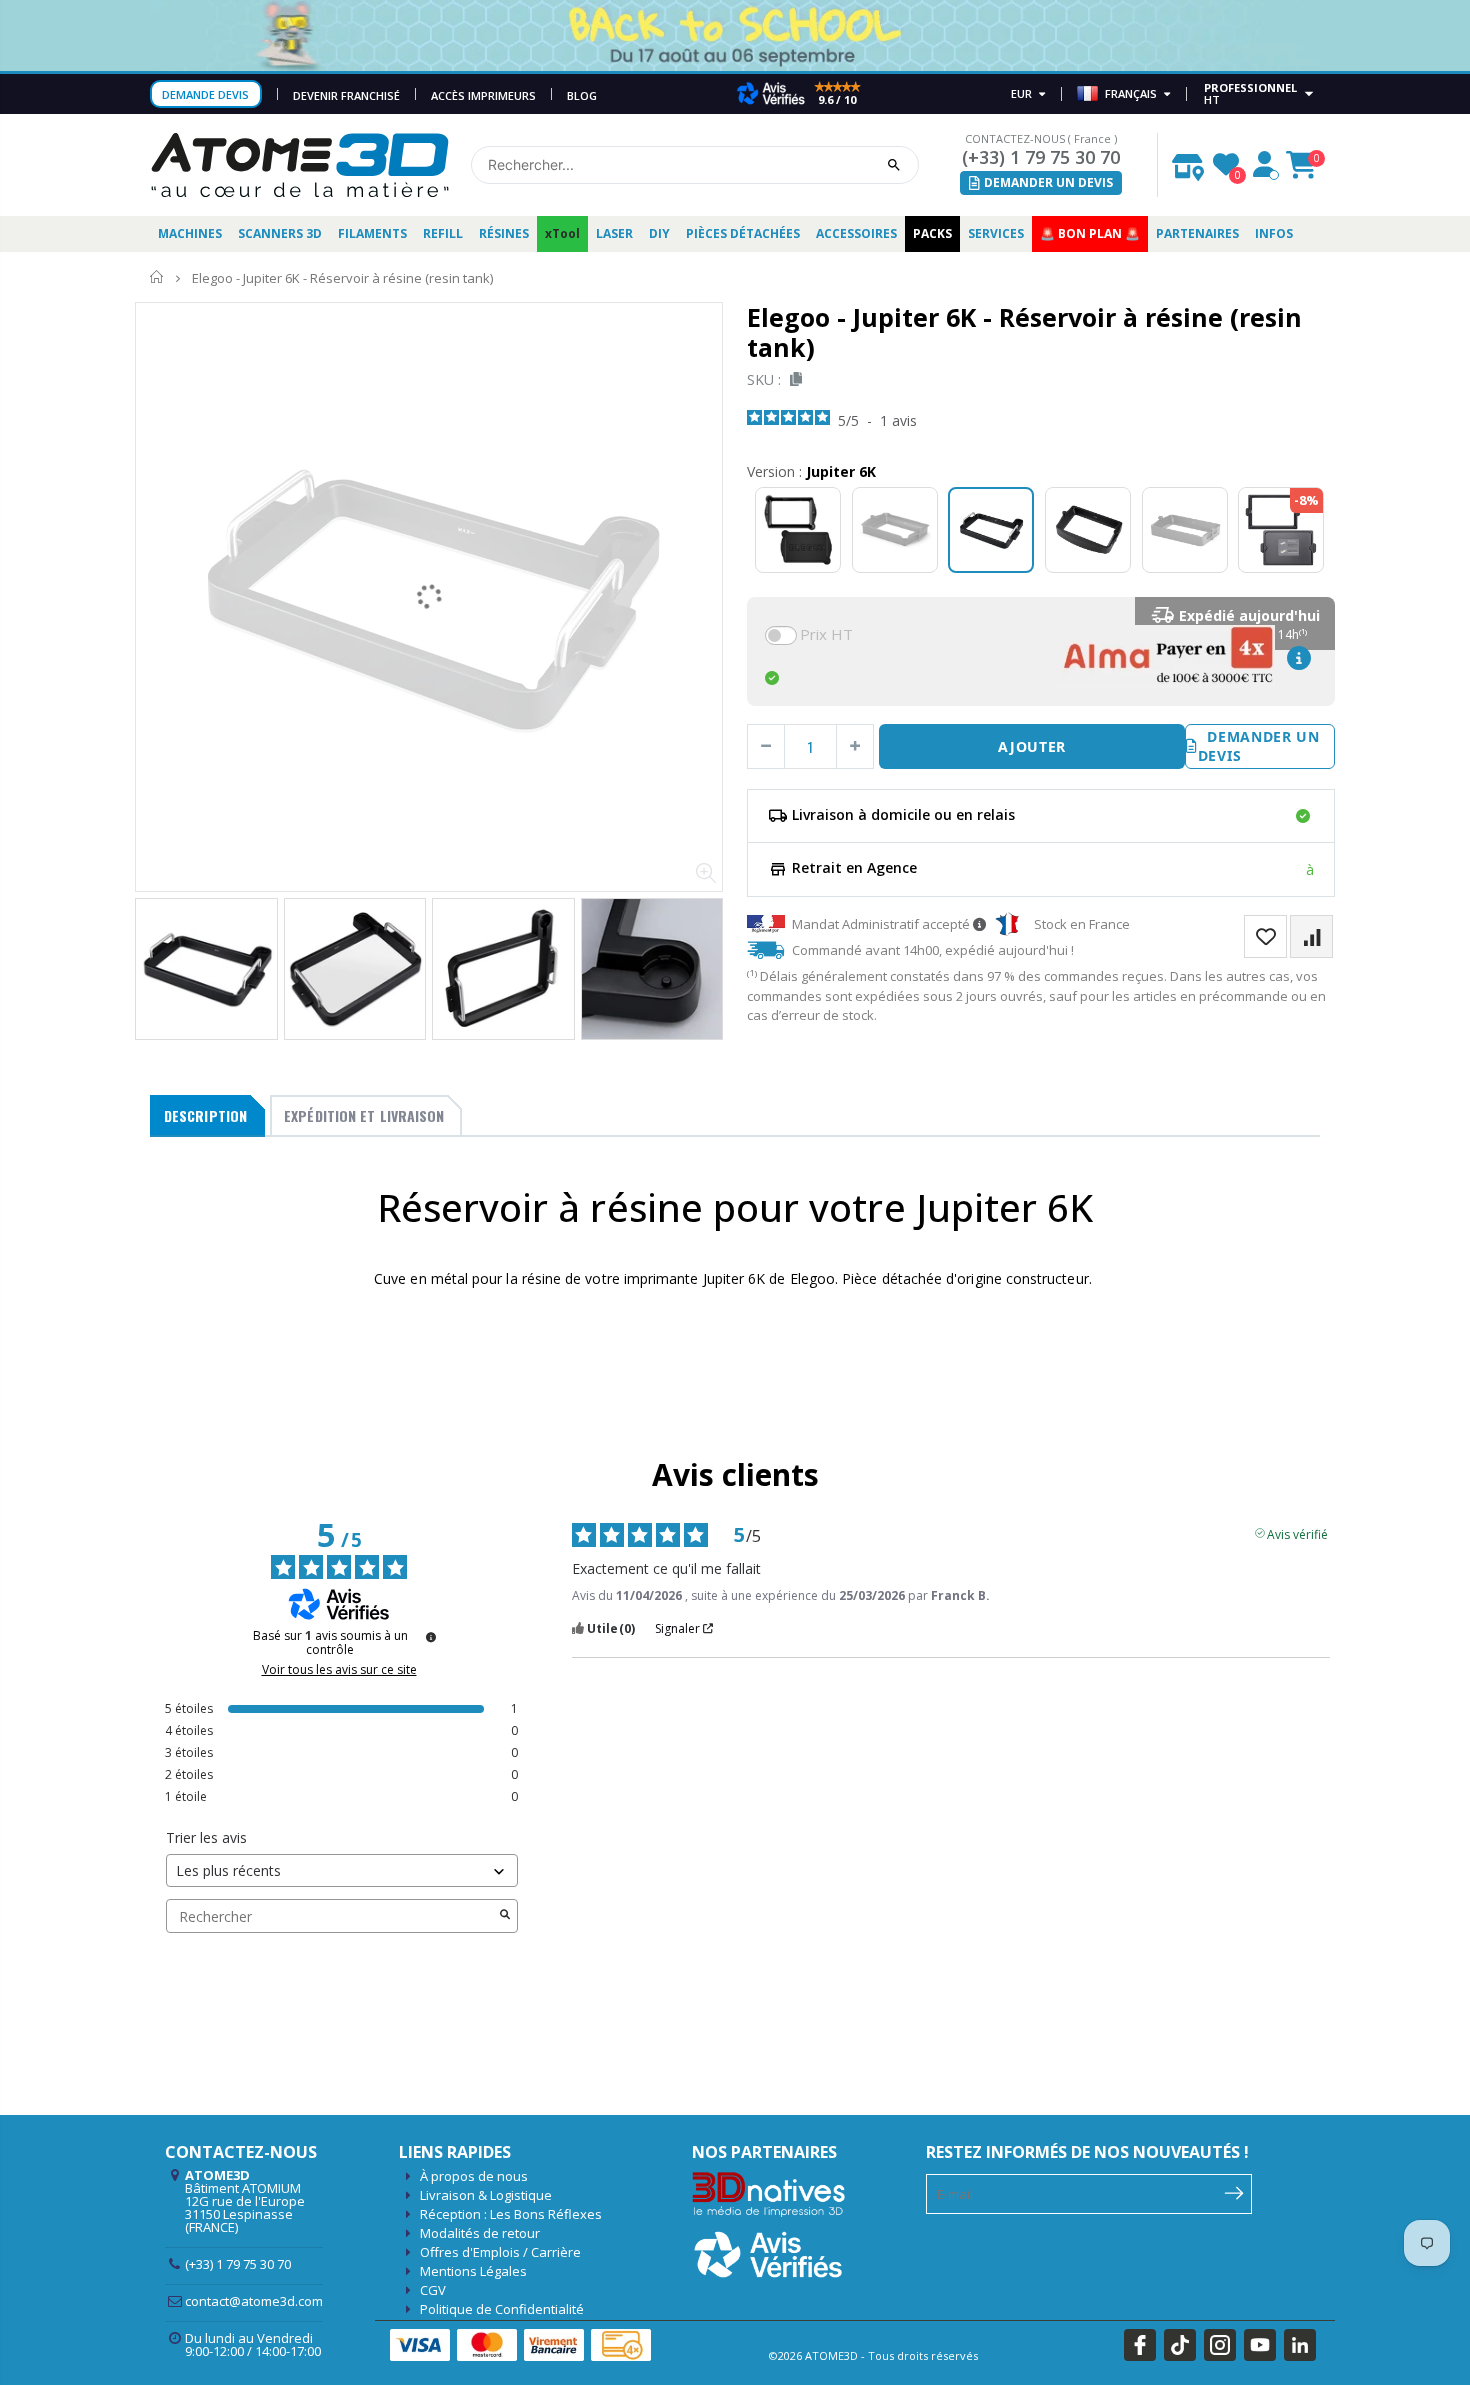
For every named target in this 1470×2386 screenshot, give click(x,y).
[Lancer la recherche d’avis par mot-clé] (505, 1916)
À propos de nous (474, 2176)
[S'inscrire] (1234, 2192)
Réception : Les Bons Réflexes (511, 2214)
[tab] (207, 1116)
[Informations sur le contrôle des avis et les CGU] (431, 1637)
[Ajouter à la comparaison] (1311, 936)
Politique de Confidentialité (502, 2309)
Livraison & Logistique (486, 2195)
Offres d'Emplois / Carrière (500, 2252)
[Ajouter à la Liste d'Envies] (1265, 936)
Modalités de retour (480, 2233)
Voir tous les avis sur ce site (339, 1670)
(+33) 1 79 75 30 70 (1041, 157)
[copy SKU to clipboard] (792, 379)
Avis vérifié (1297, 1533)
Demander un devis (1259, 746)
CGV (433, 2290)
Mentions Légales (473, 2271)
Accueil (157, 277)
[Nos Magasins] (1188, 162)
